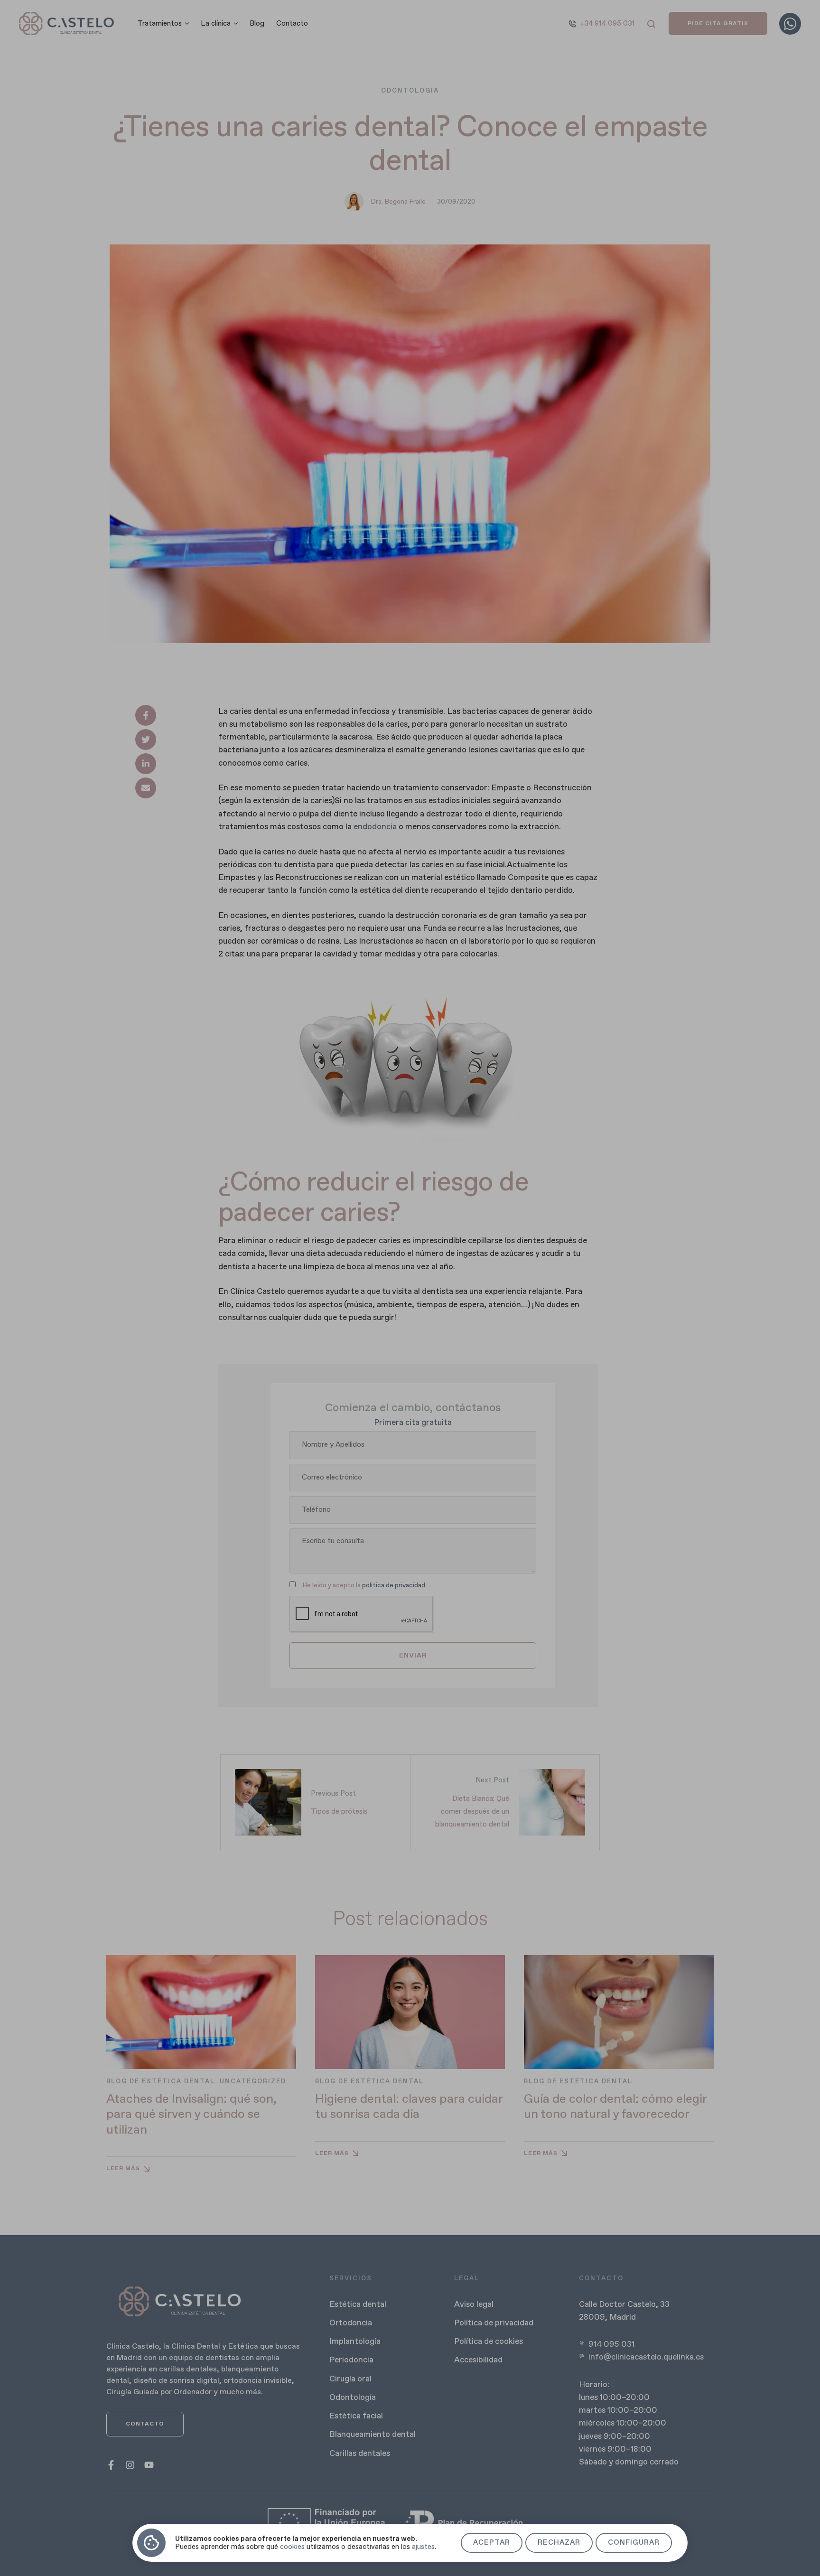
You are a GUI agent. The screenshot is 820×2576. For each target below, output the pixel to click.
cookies (292, 2547)
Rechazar (559, 2543)
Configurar (634, 2543)
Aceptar (492, 2543)
